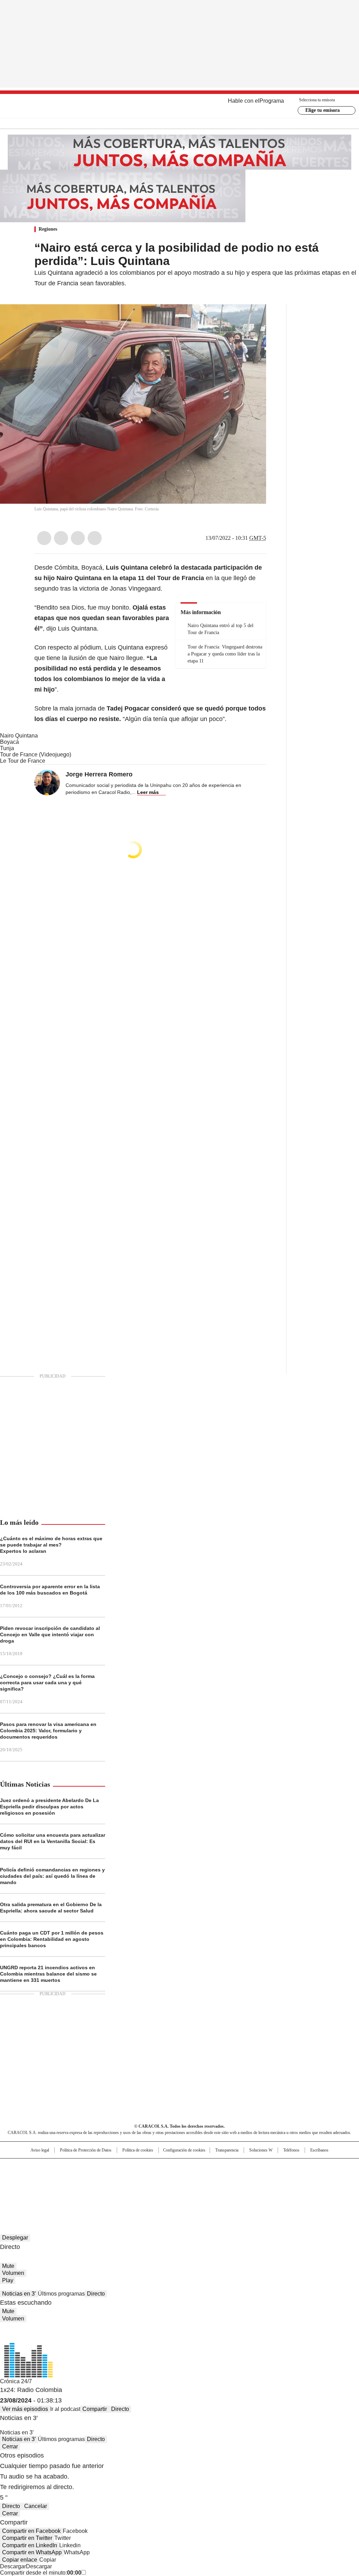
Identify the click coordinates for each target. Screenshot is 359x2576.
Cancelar (36, 2506)
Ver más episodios (25, 2409)
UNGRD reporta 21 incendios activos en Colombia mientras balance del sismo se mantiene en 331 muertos (48, 1974)
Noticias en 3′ (19, 2294)
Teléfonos (291, 2150)
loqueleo (254, 2188)
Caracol (306, 2167)
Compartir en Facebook (31, 2531)
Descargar (13, 2566)
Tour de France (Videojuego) (36, 755)
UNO (144, 2178)
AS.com (257, 2167)
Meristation (288, 2188)
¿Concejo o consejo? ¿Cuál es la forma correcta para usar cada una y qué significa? (47, 1683)
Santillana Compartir (199, 2167)
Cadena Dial (219, 2178)
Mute (8, 2266)
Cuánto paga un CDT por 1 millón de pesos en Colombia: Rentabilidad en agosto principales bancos (52, 1939)
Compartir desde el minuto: (41, 2573)
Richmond (94, 2188)
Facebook (44, 538)
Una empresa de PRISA (37, 2174)
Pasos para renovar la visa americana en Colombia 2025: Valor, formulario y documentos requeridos (48, 1731)
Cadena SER (233, 2167)
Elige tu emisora (323, 110)
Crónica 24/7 (16, 2381)
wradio (166, 2178)
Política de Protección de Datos (86, 2150)
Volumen (13, 2273)
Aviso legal (40, 2150)
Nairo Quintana (19, 736)
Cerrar (10, 2446)
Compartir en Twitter (27, 2538)
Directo (96, 2294)
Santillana (161, 2167)
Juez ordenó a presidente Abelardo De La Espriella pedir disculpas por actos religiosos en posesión (49, 1807)
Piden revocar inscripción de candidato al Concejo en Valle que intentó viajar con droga (50, 1634)
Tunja (7, 748)
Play (8, 2280)
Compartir (95, 2409)
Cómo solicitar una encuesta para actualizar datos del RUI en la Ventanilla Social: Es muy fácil (53, 1841)
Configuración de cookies (184, 2150)
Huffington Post (107, 2178)
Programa (272, 101)
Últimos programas (61, 2294)
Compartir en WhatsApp (32, 2552)
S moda (223, 2188)
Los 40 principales (128, 2167)
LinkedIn (78, 538)
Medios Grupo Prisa (37, 2191)
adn (280, 2167)
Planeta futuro (274, 2178)
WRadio (180, 106)
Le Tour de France (23, 761)
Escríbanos (319, 2150)
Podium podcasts (162, 2188)
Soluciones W (261, 2150)
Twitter (61, 538)
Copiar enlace (20, 2560)
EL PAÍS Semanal (244, 2178)
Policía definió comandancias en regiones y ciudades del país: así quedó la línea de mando (52, 1876)
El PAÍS (97, 2167)
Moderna (130, 2188)
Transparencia (227, 2150)
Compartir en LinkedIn (30, 2545)
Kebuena (303, 2178)
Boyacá (9, 742)
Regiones (48, 229)
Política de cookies (138, 2150)
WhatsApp (95, 538)
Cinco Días (193, 2178)
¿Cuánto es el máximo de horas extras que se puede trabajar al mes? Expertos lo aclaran (51, 1545)
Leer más (148, 792)
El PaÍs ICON (192, 2188)
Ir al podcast (65, 2409)
